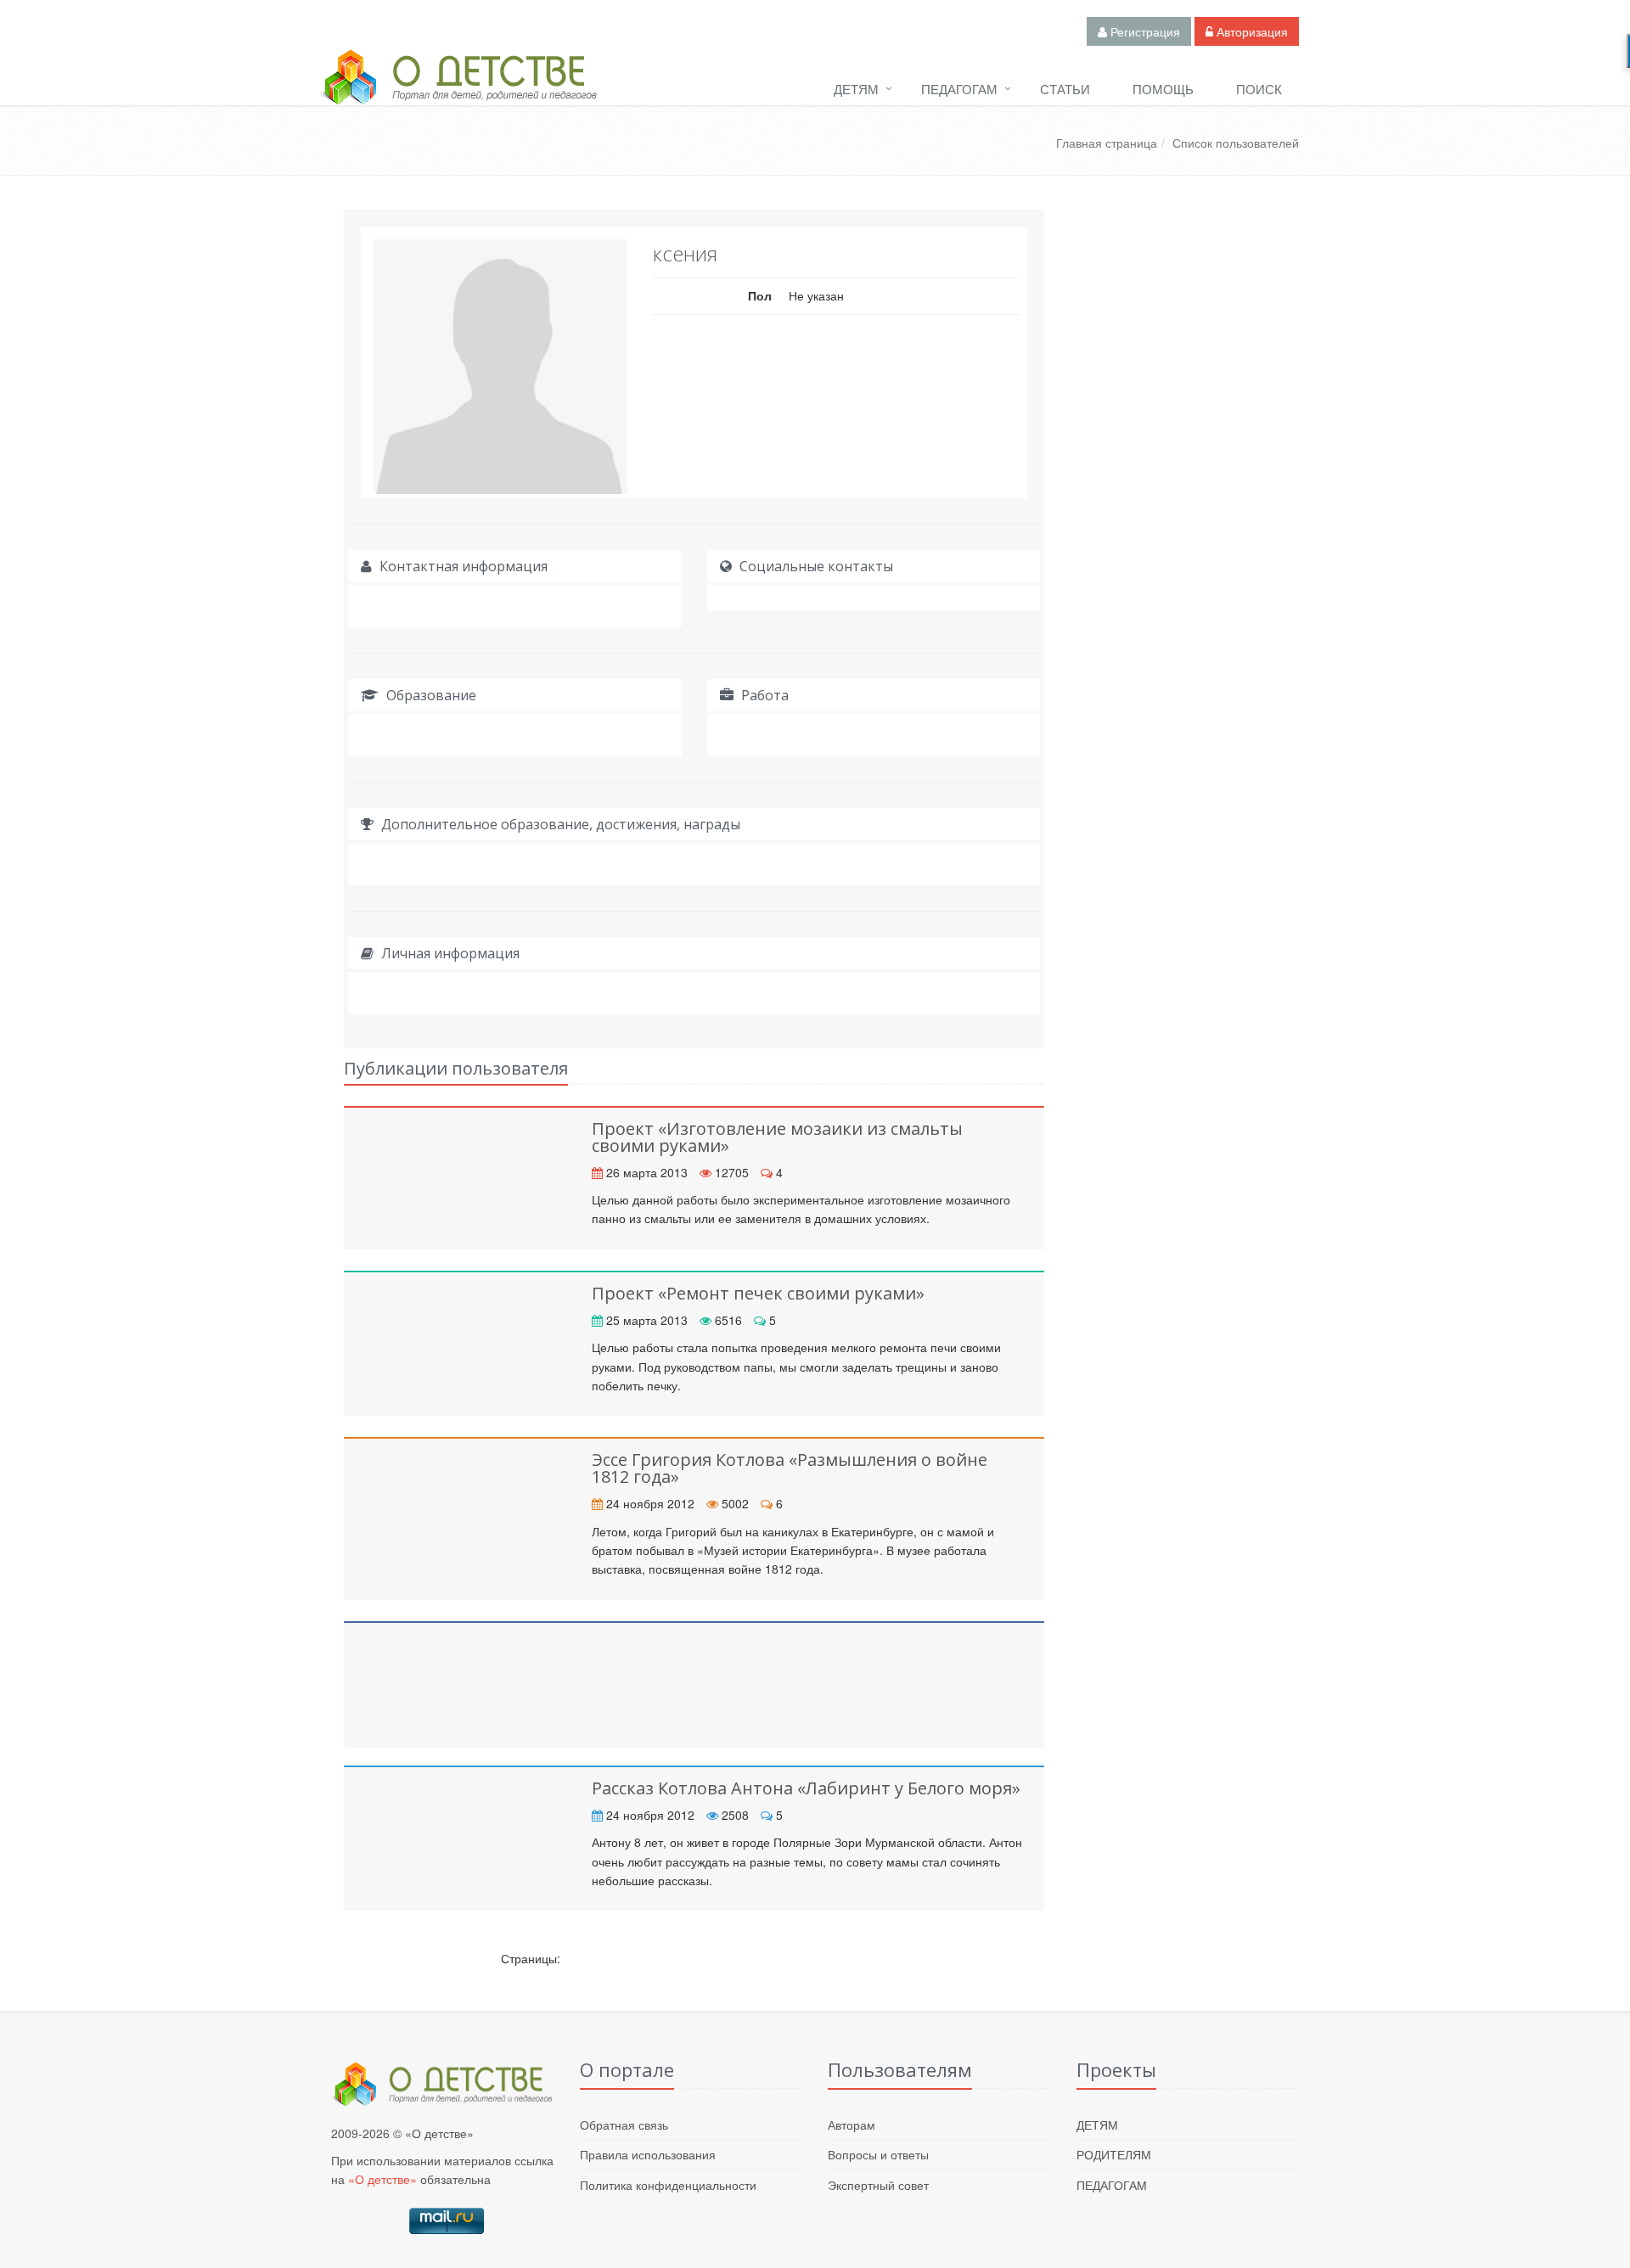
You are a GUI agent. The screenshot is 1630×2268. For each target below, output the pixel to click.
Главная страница (1107, 143)
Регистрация (1144, 31)
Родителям (1114, 2154)
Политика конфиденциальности (668, 2185)
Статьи (1065, 89)
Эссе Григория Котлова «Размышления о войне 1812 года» (790, 1468)
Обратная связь (624, 2125)
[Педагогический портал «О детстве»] (458, 93)
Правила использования (648, 2154)
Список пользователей (1236, 143)
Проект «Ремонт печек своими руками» (758, 1293)
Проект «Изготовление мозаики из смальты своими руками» (777, 1137)
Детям (856, 89)
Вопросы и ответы (878, 2154)
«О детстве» (382, 2179)
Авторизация (1251, 31)
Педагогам (959, 89)
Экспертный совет (878, 2185)
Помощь (1163, 89)
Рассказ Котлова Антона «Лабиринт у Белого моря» (806, 1788)
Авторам (852, 2125)
